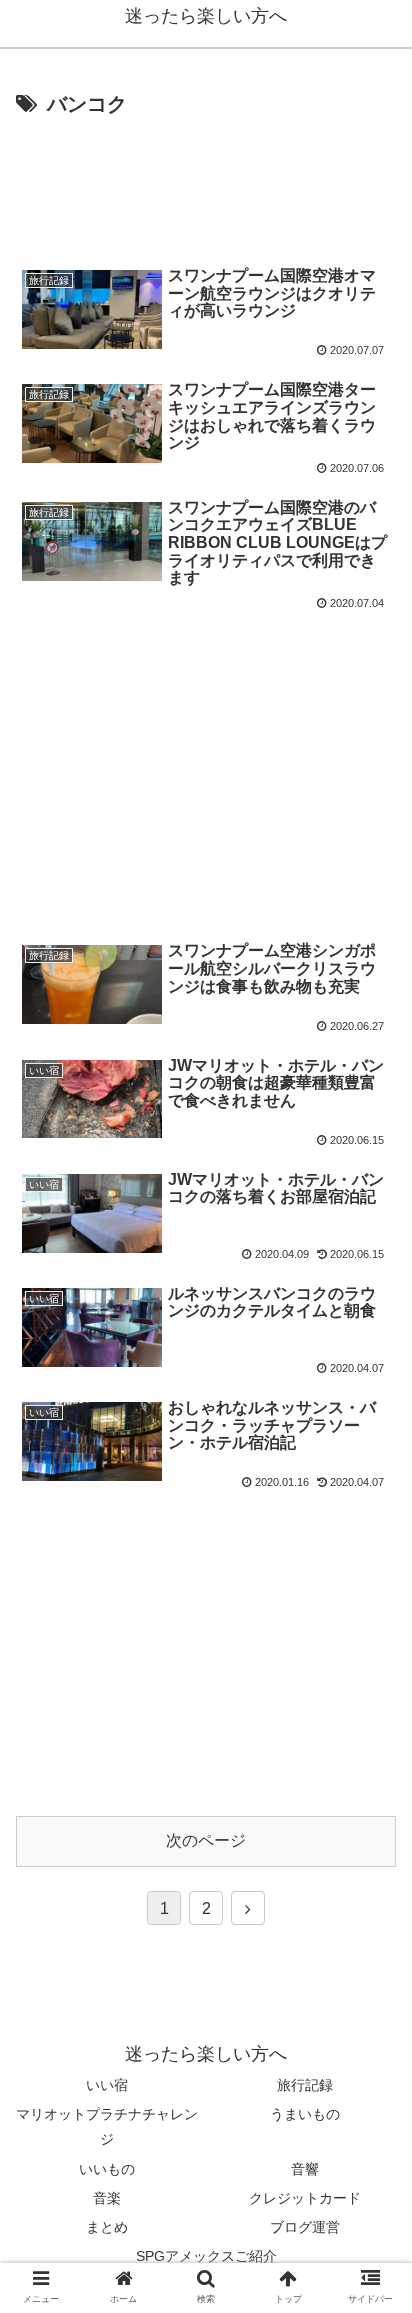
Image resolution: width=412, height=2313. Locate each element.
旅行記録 (305, 2085)
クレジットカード (305, 2198)
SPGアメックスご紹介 (206, 2256)
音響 (305, 2169)
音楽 (107, 2198)
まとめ (107, 2227)
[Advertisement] (206, 183)
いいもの (107, 2169)
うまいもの (305, 2114)
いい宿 (107, 2085)
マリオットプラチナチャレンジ (107, 2126)
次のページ (206, 1840)
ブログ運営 (305, 2227)
